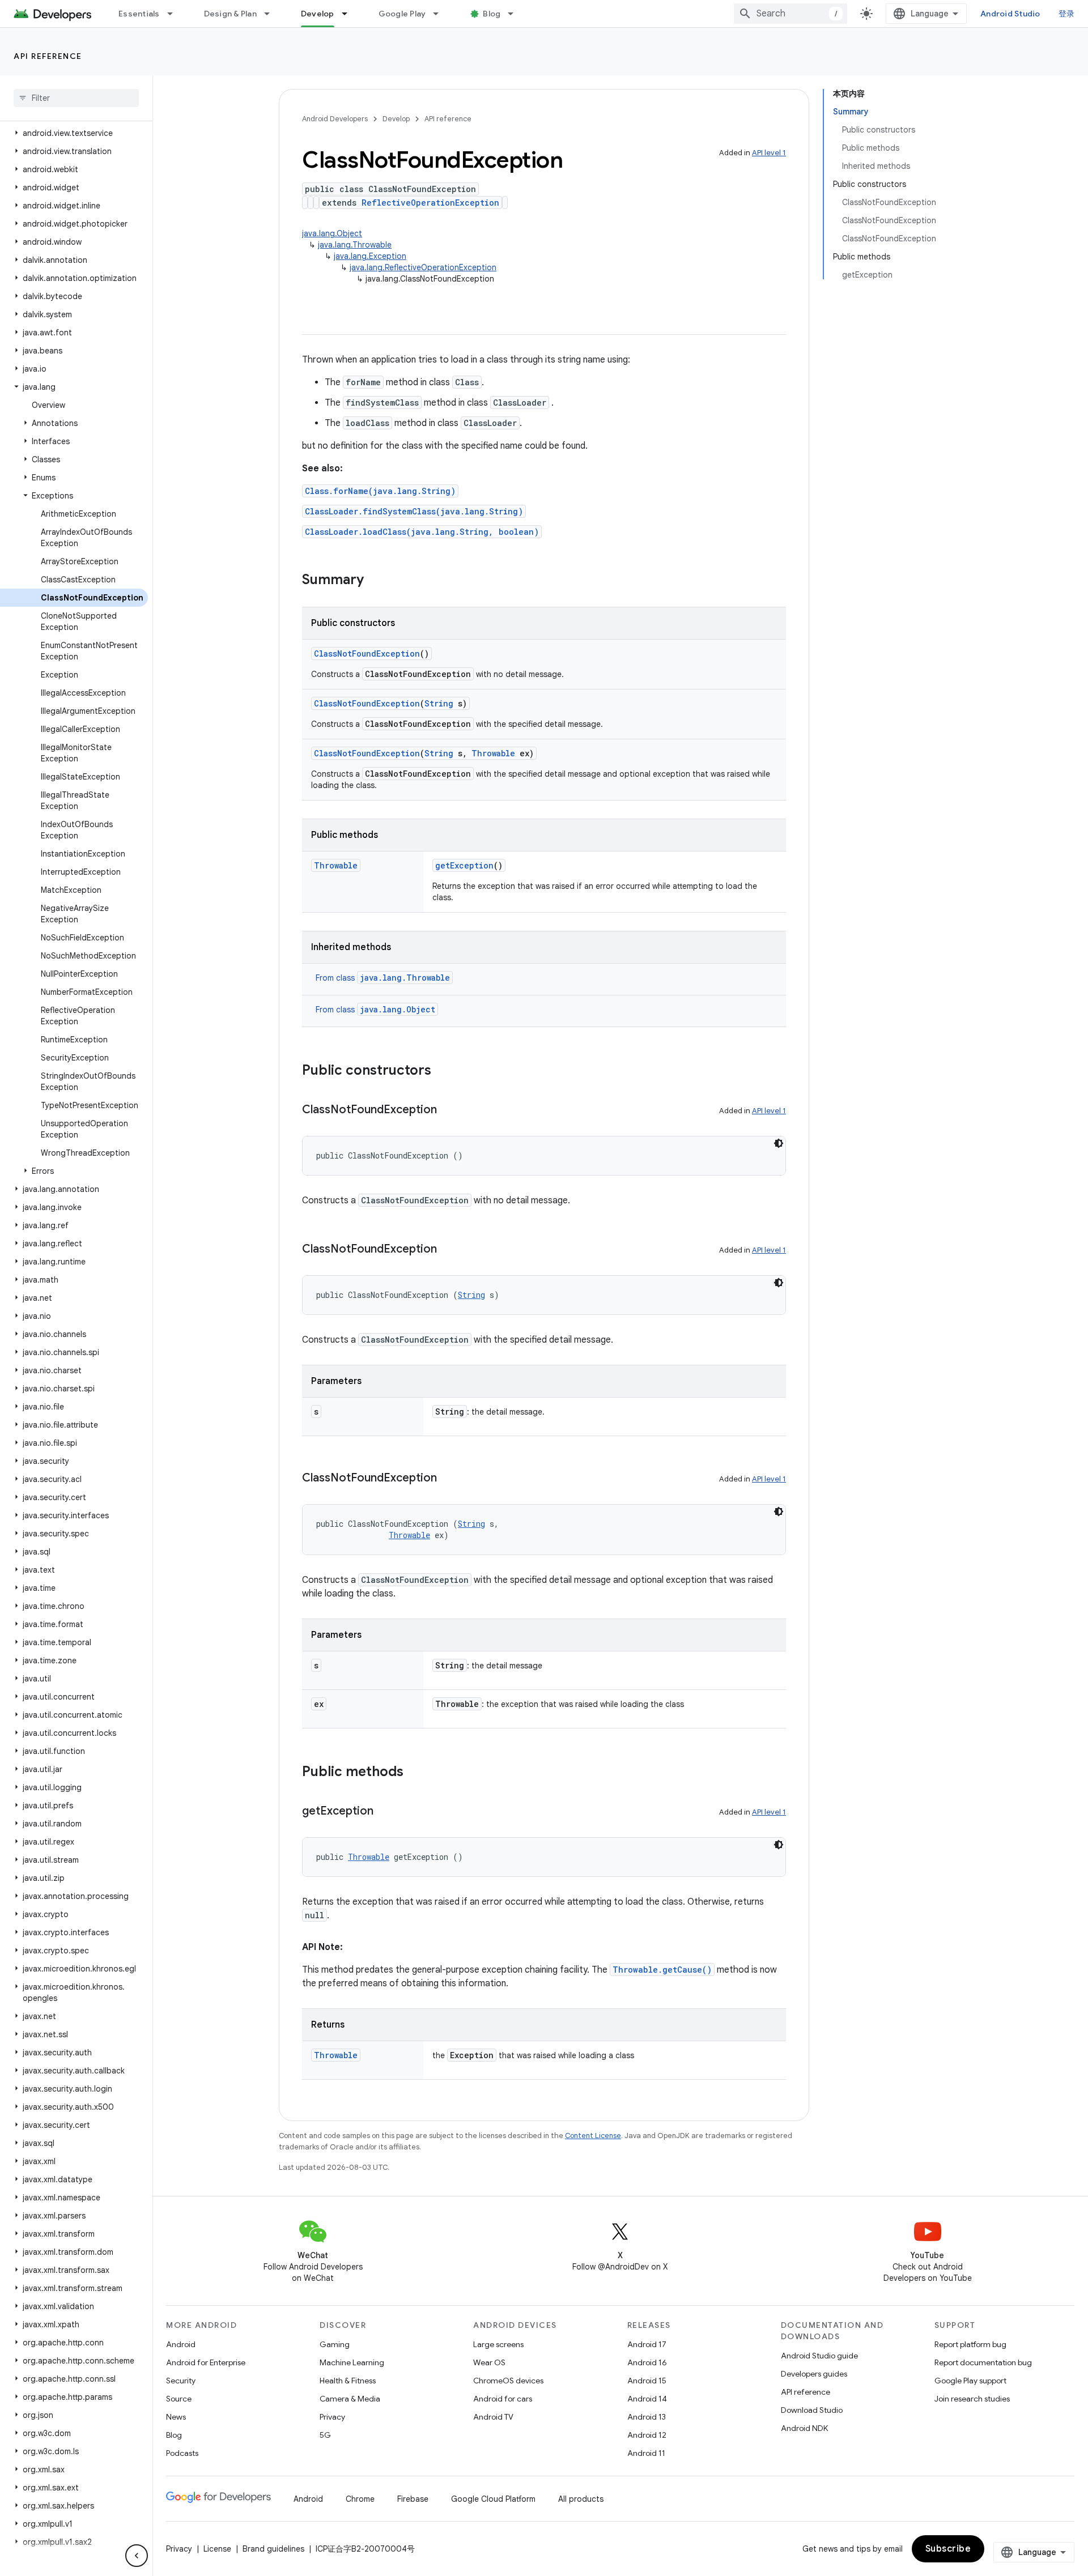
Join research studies (972, 2399)
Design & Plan (230, 14)
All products (581, 2499)
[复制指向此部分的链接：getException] (385, 1812)
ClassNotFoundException (367, 653)
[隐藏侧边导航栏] (137, 2556)
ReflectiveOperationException (430, 203)
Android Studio (1010, 14)
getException (464, 865)
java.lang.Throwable (355, 245)
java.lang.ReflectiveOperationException (423, 267)
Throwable (493, 753)
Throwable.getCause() (662, 1970)
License (217, 2549)
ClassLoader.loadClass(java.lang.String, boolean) (422, 532)
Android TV (493, 2417)
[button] (74, 133)
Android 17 (647, 2344)
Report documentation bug (983, 2362)
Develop (318, 14)
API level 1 (769, 153)
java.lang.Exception (370, 256)
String (439, 703)
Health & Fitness (348, 2381)
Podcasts (182, 2453)
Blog (492, 14)
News (176, 2417)
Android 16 (647, 2362)
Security (181, 2381)
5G (325, 2435)
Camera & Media (350, 2399)
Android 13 (647, 2417)
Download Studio (812, 2410)
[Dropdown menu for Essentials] (175, 14)
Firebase (413, 2499)
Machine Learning (352, 2362)
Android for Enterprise (206, 2362)
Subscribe (948, 2549)
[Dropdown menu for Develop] (350, 14)
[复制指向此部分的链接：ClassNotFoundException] (448, 1110)
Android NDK (804, 2428)
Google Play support (970, 2381)
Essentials (139, 14)
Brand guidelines (273, 2549)
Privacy (332, 2417)
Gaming (335, 2344)
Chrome (360, 2499)
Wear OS (489, 2362)
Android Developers (335, 119)
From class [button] (383, 978)
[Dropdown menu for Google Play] (441, 14)
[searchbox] (76, 98)
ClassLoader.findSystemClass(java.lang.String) (414, 511)
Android (181, 2344)
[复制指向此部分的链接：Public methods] (415, 1773)
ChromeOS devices (508, 2381)
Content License (593, 2136)
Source (179, 2399)
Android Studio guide (819, 2356)
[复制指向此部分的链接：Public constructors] (443, 1071)
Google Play (402, 14)
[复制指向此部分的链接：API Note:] (354, 1947)
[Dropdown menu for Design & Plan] (272, 14)
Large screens (498, 2344)
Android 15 (647, 2381)
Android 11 (646, 2453)
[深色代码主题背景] (779, 1143)
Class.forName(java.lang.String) (380, 491)
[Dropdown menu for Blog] (516, 14)
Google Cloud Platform (493, 2499)
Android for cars (503, 2399)
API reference (48, 56)
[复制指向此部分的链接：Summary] (375, 581)
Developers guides (814, 2374)
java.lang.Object (332, 233)
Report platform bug (970, 2344)
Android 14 (647, 2399)
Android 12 (647, 2435)
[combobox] (790, 14)
